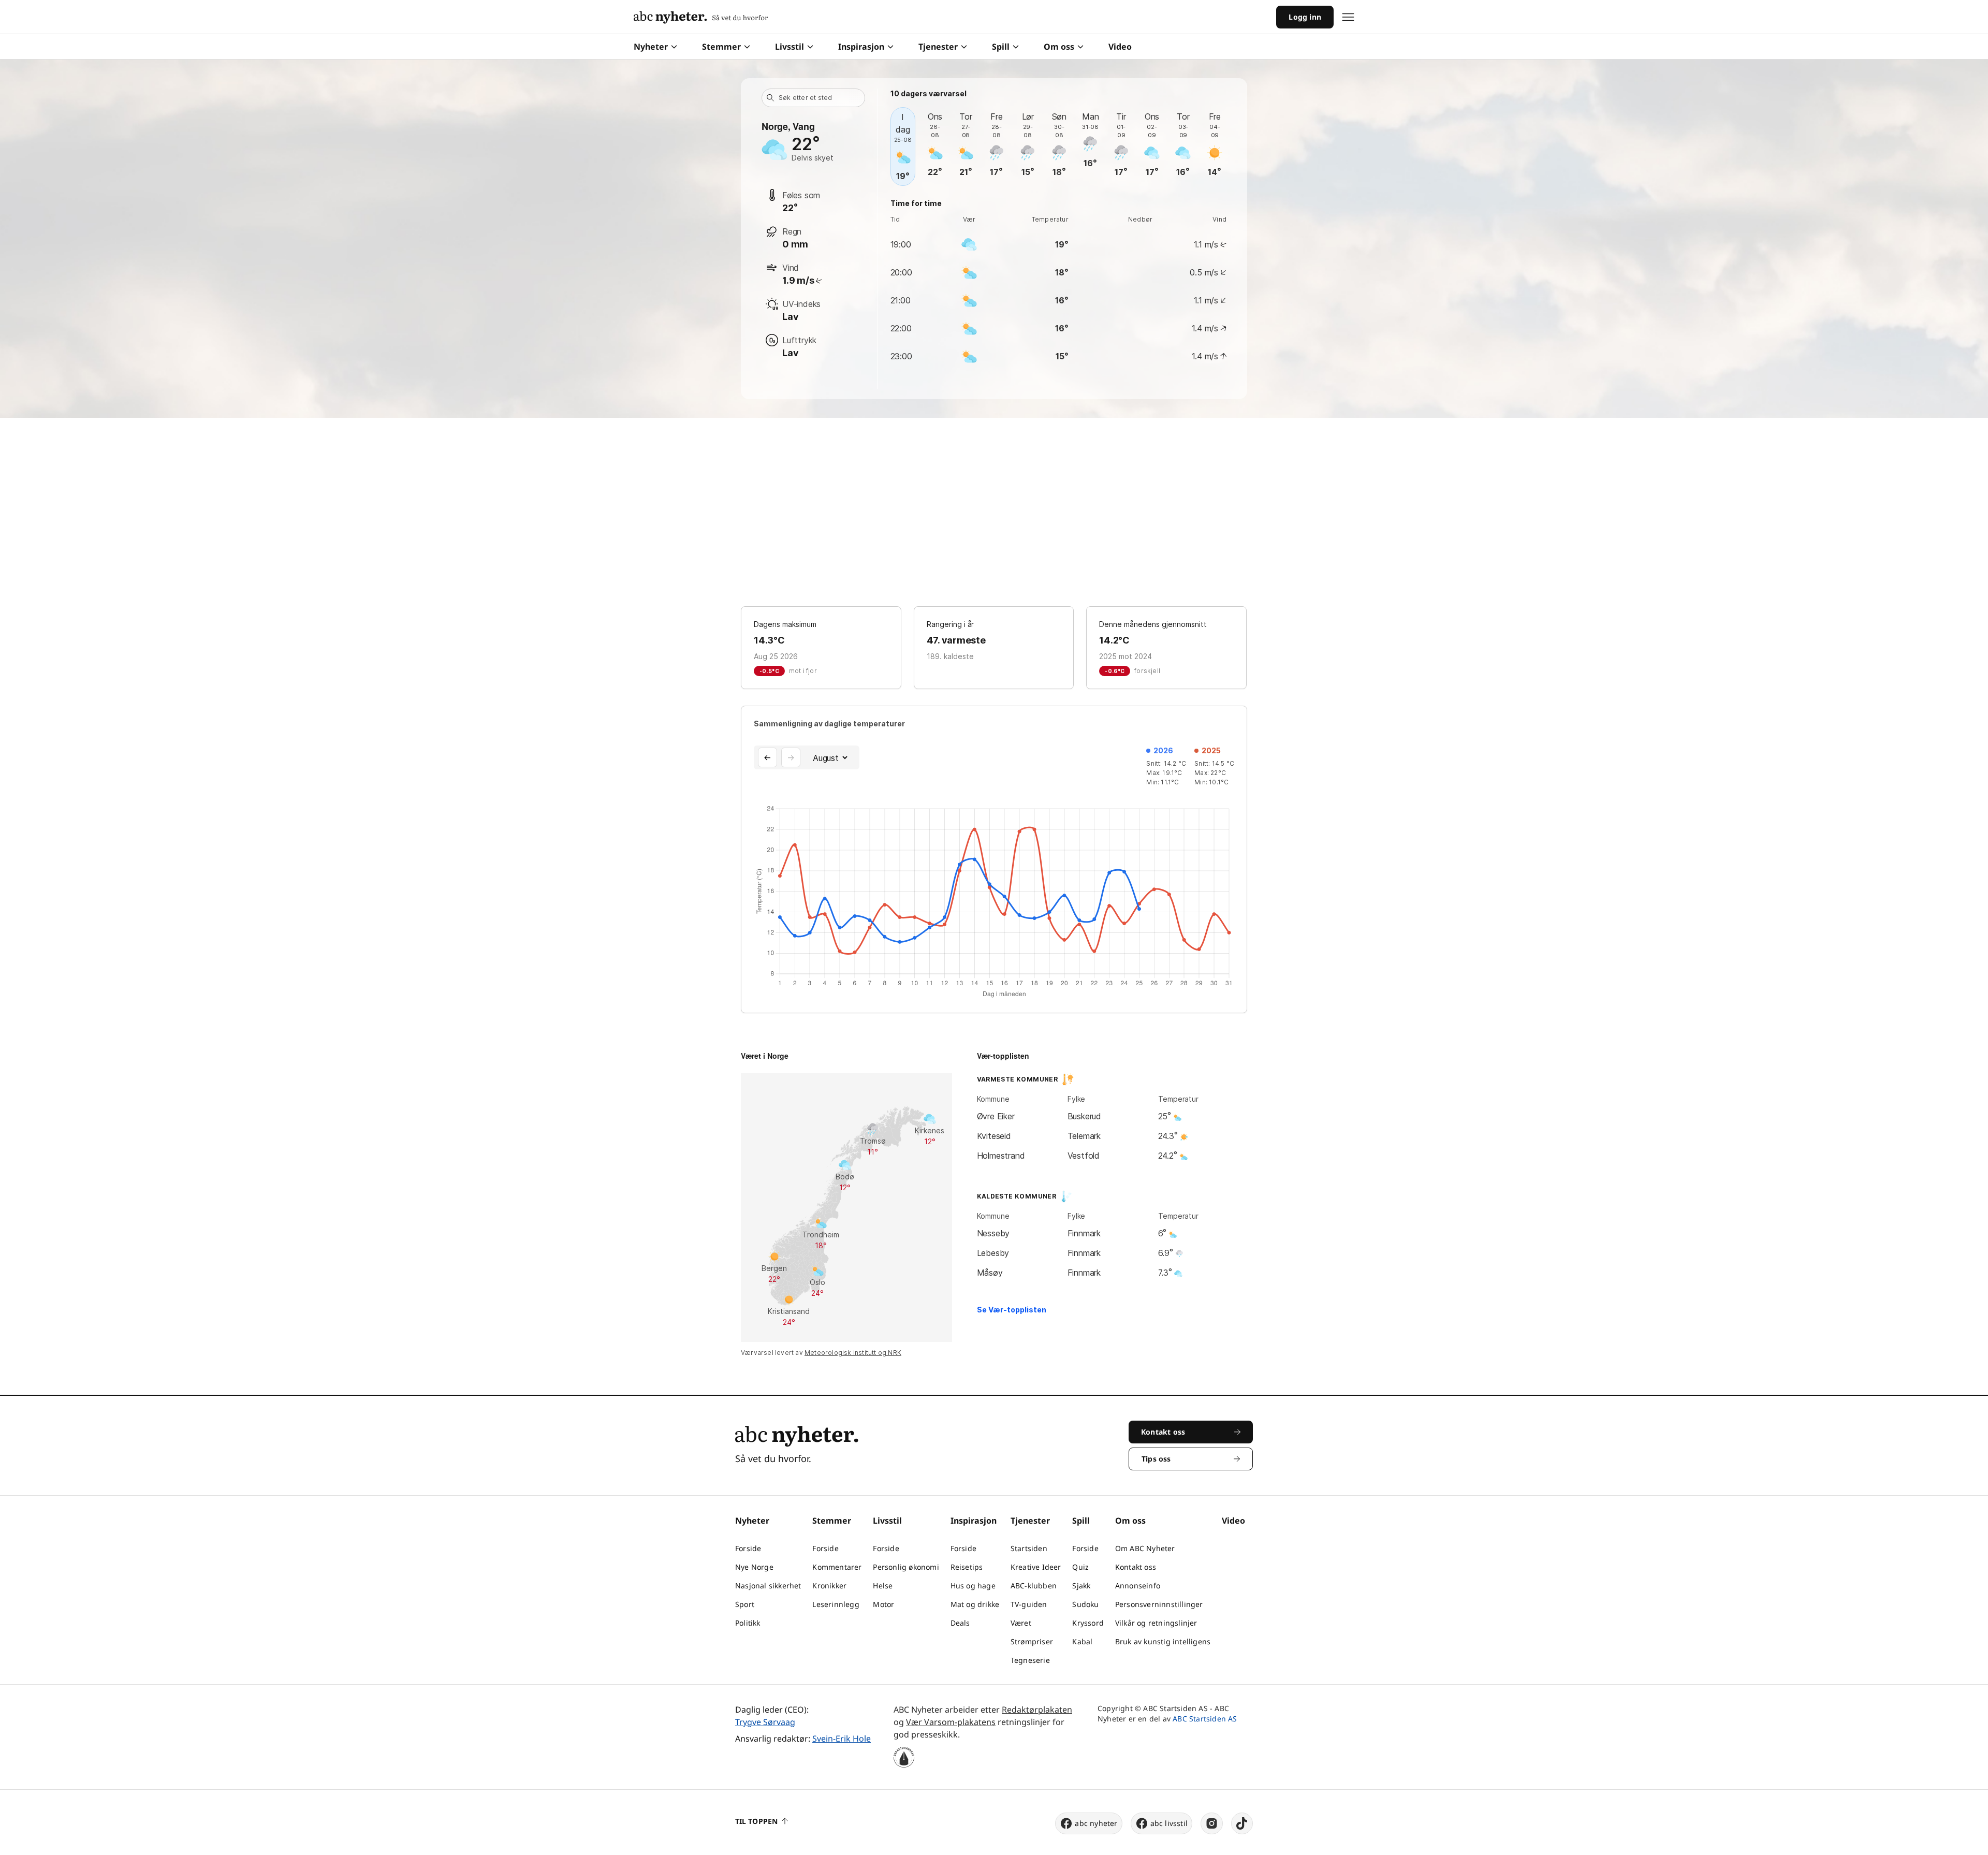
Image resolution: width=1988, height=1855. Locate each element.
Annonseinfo (1138, 1586)
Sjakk (1081, 1586)
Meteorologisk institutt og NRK (853, 1353)
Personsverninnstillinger (1159, 1604)
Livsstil (790, 47)
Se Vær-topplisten (1012, 1310)
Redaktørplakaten (1037, 1710)
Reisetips (967, 1567)
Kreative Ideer (1036, 1567)
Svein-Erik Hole (842, 1739)
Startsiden (1029, 1548)
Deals (960, 1623)
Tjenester (938, 47)
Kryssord (1088, 1623)
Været (1021, 1623)
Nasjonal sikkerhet (768, 1586)
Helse (883, 1586)
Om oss (1059, 47)
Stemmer (721, 47)
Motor (883, 1604)
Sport (745, 1604)
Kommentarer (837, 1567)
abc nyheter (1096, 1823)
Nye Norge (754, 1567)
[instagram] (1212, 1823)
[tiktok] (1242, 1823)
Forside (748, 1548)
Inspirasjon (861, 47)
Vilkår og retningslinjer (1156, 1623)
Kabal (1082, 1641)
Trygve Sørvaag (765, 1722)
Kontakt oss (1136, 1567)
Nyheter (651, 47)
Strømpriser (1032, 1641)
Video (1120, 47)
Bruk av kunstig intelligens (1163, 1641)
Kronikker (829, 1586)
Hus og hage (973, 1586)
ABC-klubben (1034, 1586)
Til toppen (756, 1821)
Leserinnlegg (836, 1604)
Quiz (1080, 1567)
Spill (1001, 47)
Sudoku (1085, 1604)
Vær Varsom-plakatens (951, 1722)
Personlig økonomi (906, 1567)
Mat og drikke (975, 1604)
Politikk (748, 1623)
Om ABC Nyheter (1145, 1548)
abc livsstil (1169, 1823)
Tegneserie (1030, 1660)
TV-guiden (1029, 1604)
